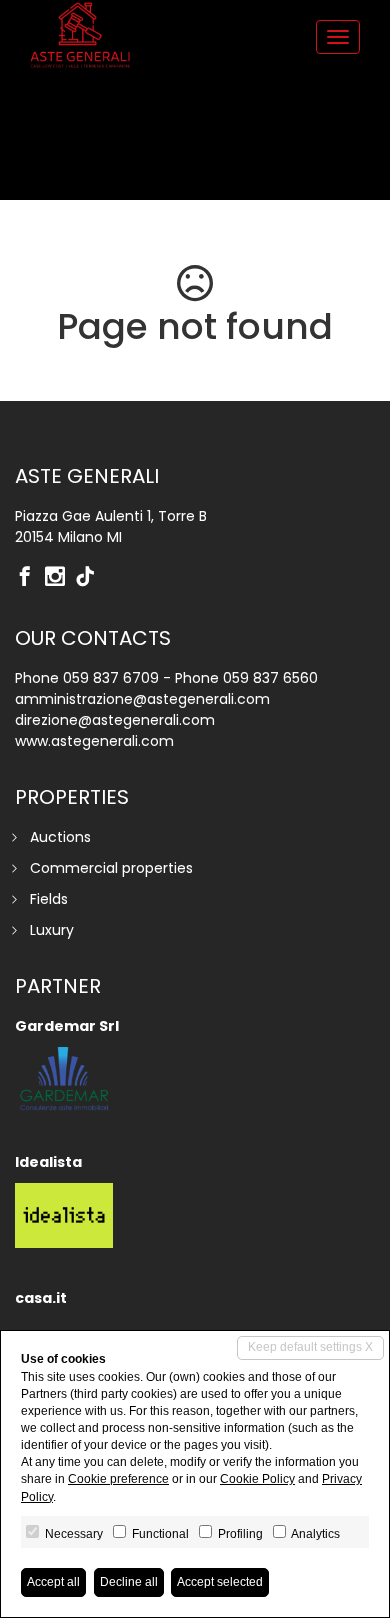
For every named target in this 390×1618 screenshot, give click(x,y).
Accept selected (220, 1582)
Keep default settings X (310, 1347)
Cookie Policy (257, 1479)
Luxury (52, 930)
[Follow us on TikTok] (90, 578)
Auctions (60, 837)
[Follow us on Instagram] (60, 578)
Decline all (129, 1582)
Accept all (53, 1582)
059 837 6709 (111, 678)
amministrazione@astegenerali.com (142, 699)
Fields (49, 899)
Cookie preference (118, 1479)
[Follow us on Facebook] (30, 578)
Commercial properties (111, 868)
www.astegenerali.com (94, 741)
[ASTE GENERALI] (80, 35)
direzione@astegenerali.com (115, 720)
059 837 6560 (270, 678)
